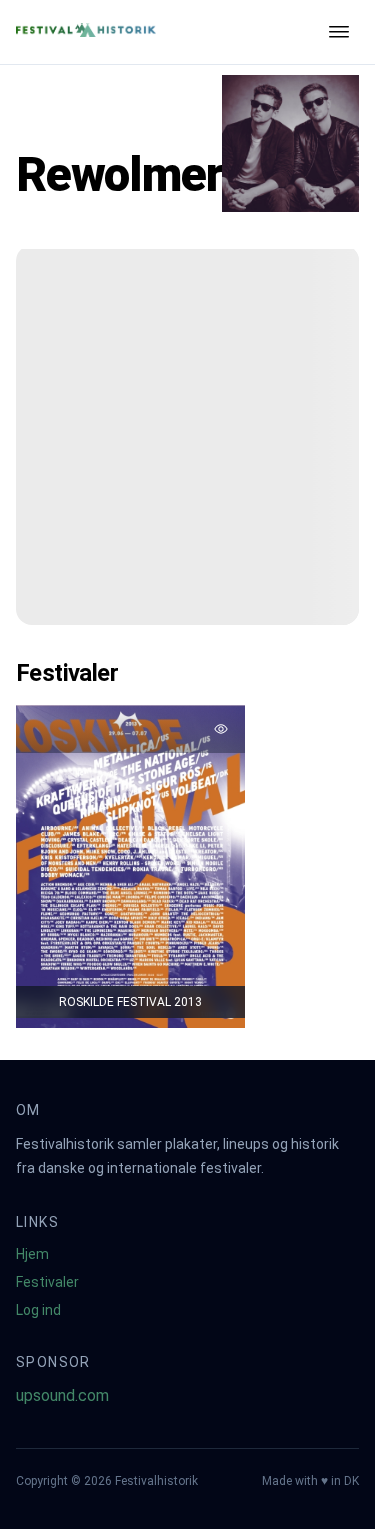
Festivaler (47, 1282)
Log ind (38, 1310)
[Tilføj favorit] (221, 729)
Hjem (32, 1254)
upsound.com (62, 1395)
